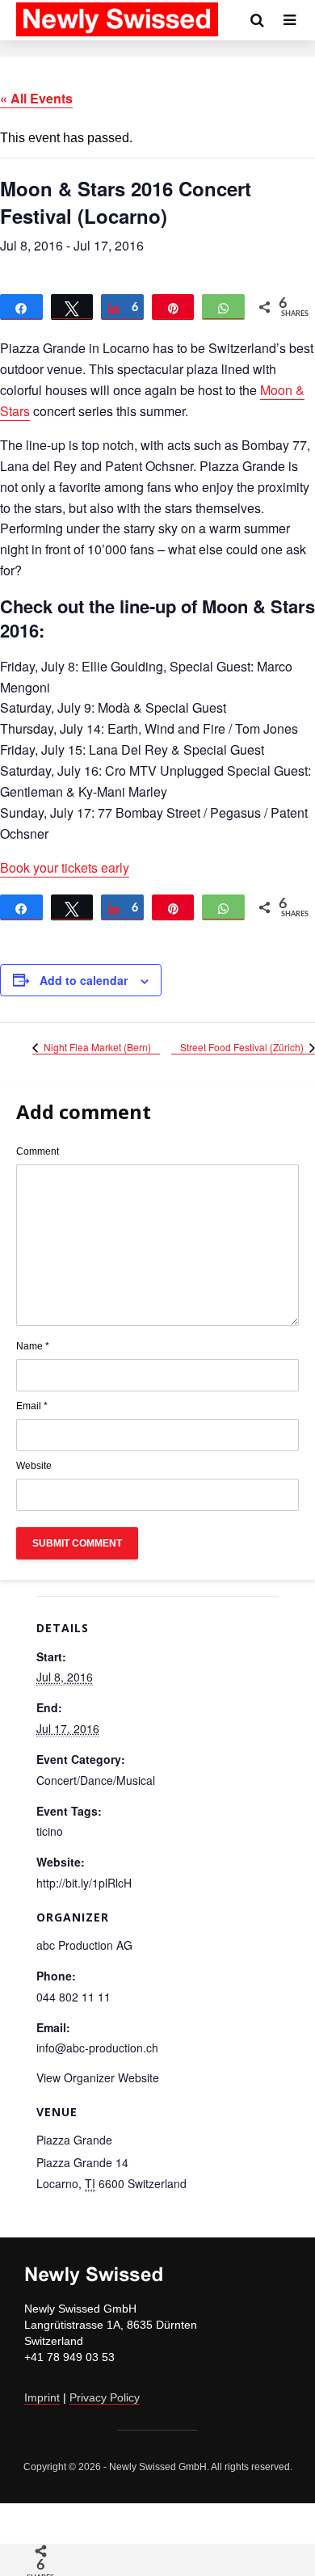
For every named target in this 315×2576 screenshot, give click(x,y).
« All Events (36, 98)
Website (34, 1466)
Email (32, 1406)
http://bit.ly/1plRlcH (84, 1883)
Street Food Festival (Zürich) (243, 1047)
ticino (50, 1831)
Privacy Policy (105, 2397)
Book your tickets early (65, 867)
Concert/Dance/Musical (96, 1780)
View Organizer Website (98, 2077)
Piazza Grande (74, 2140)
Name (33, 1346)
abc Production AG (84, 1945)
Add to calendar (84, 980)
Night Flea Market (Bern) (96, 1047)
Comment (38, 1151)
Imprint (42, 2397)
